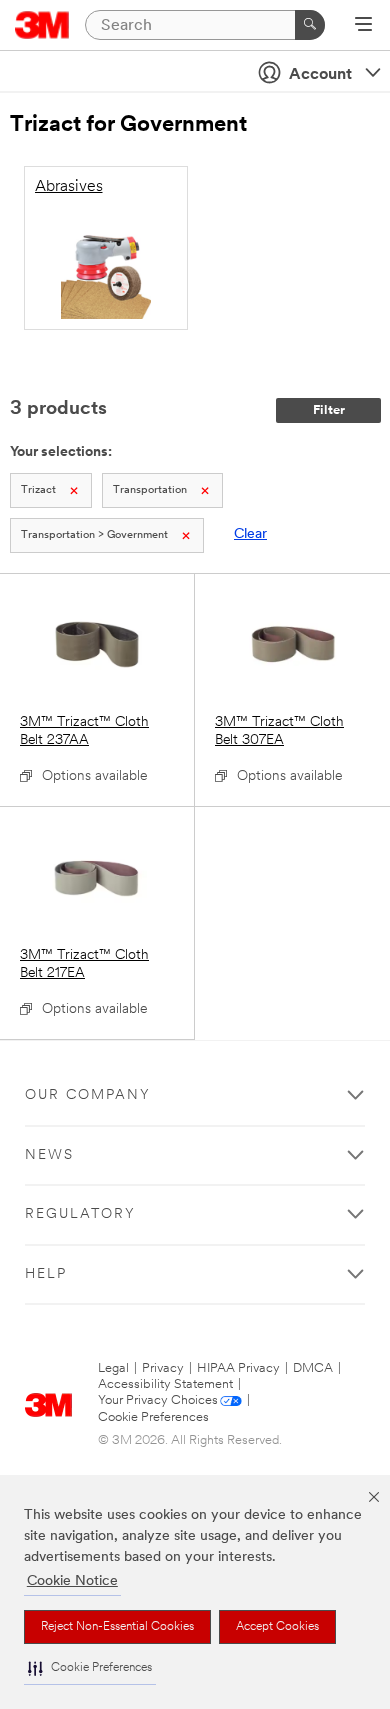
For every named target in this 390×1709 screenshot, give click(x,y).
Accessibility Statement (165, 1384)
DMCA (313, 1368)
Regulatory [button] (80, 1214)
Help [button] (46, 1274)
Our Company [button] (88, 1095)
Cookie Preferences (153, 1417)
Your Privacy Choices (158, 1400)
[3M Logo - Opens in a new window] (42, 25)
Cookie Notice (72, 1581)
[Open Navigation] (363, 26)
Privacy (163, 1368)
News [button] (49, 1155)
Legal (113, 1368)
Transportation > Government (94, 535)
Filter (329, 410)
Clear (250, 534)
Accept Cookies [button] (277, 1627)
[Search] (310, 25)
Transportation (150, 490)
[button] (90, 1668)
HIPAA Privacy (238, 1368)
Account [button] (320, 75)
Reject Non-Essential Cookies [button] (117, 1627)
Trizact (38, 490)
